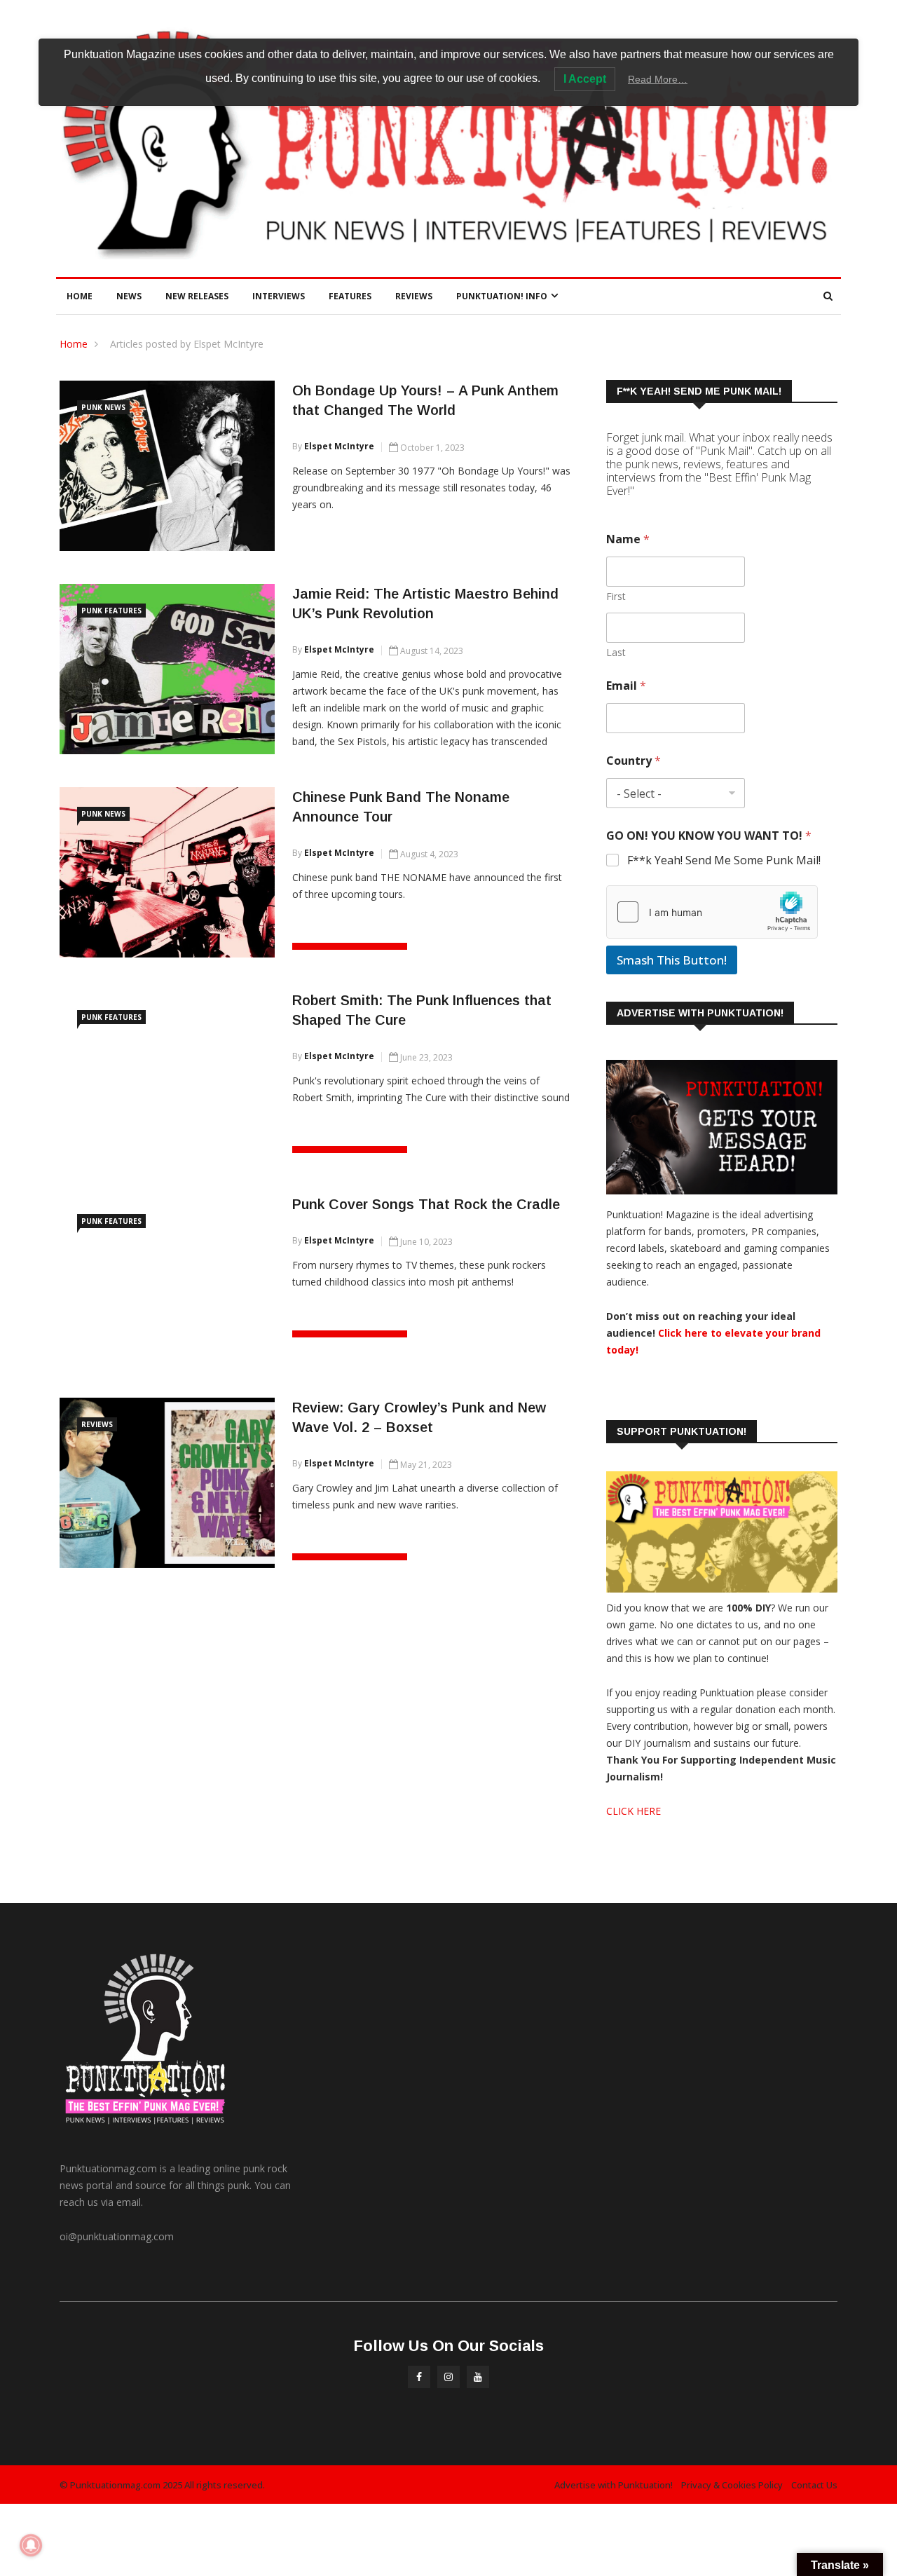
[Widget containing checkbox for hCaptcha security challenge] (712, 912)
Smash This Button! (672, 960)
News (129, 296)
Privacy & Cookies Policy (732, 2485)
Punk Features (111, 611)
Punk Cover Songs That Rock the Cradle (426, 1204)
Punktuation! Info (502, 296)
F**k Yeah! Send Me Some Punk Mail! (724, 860)
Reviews (414, 296)
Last (616, 652)
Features (350, 296)
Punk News (103, 407)
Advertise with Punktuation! (614, 2485)
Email (626, 686)
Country (634, 761)
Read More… (658, 79)
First (616, 596)
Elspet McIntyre (339, 446)
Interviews (279, 296)
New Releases (197, 296)
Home (80, 296)
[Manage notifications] (31, 2545)
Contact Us (814, 2485)
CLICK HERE (634, 1811)
